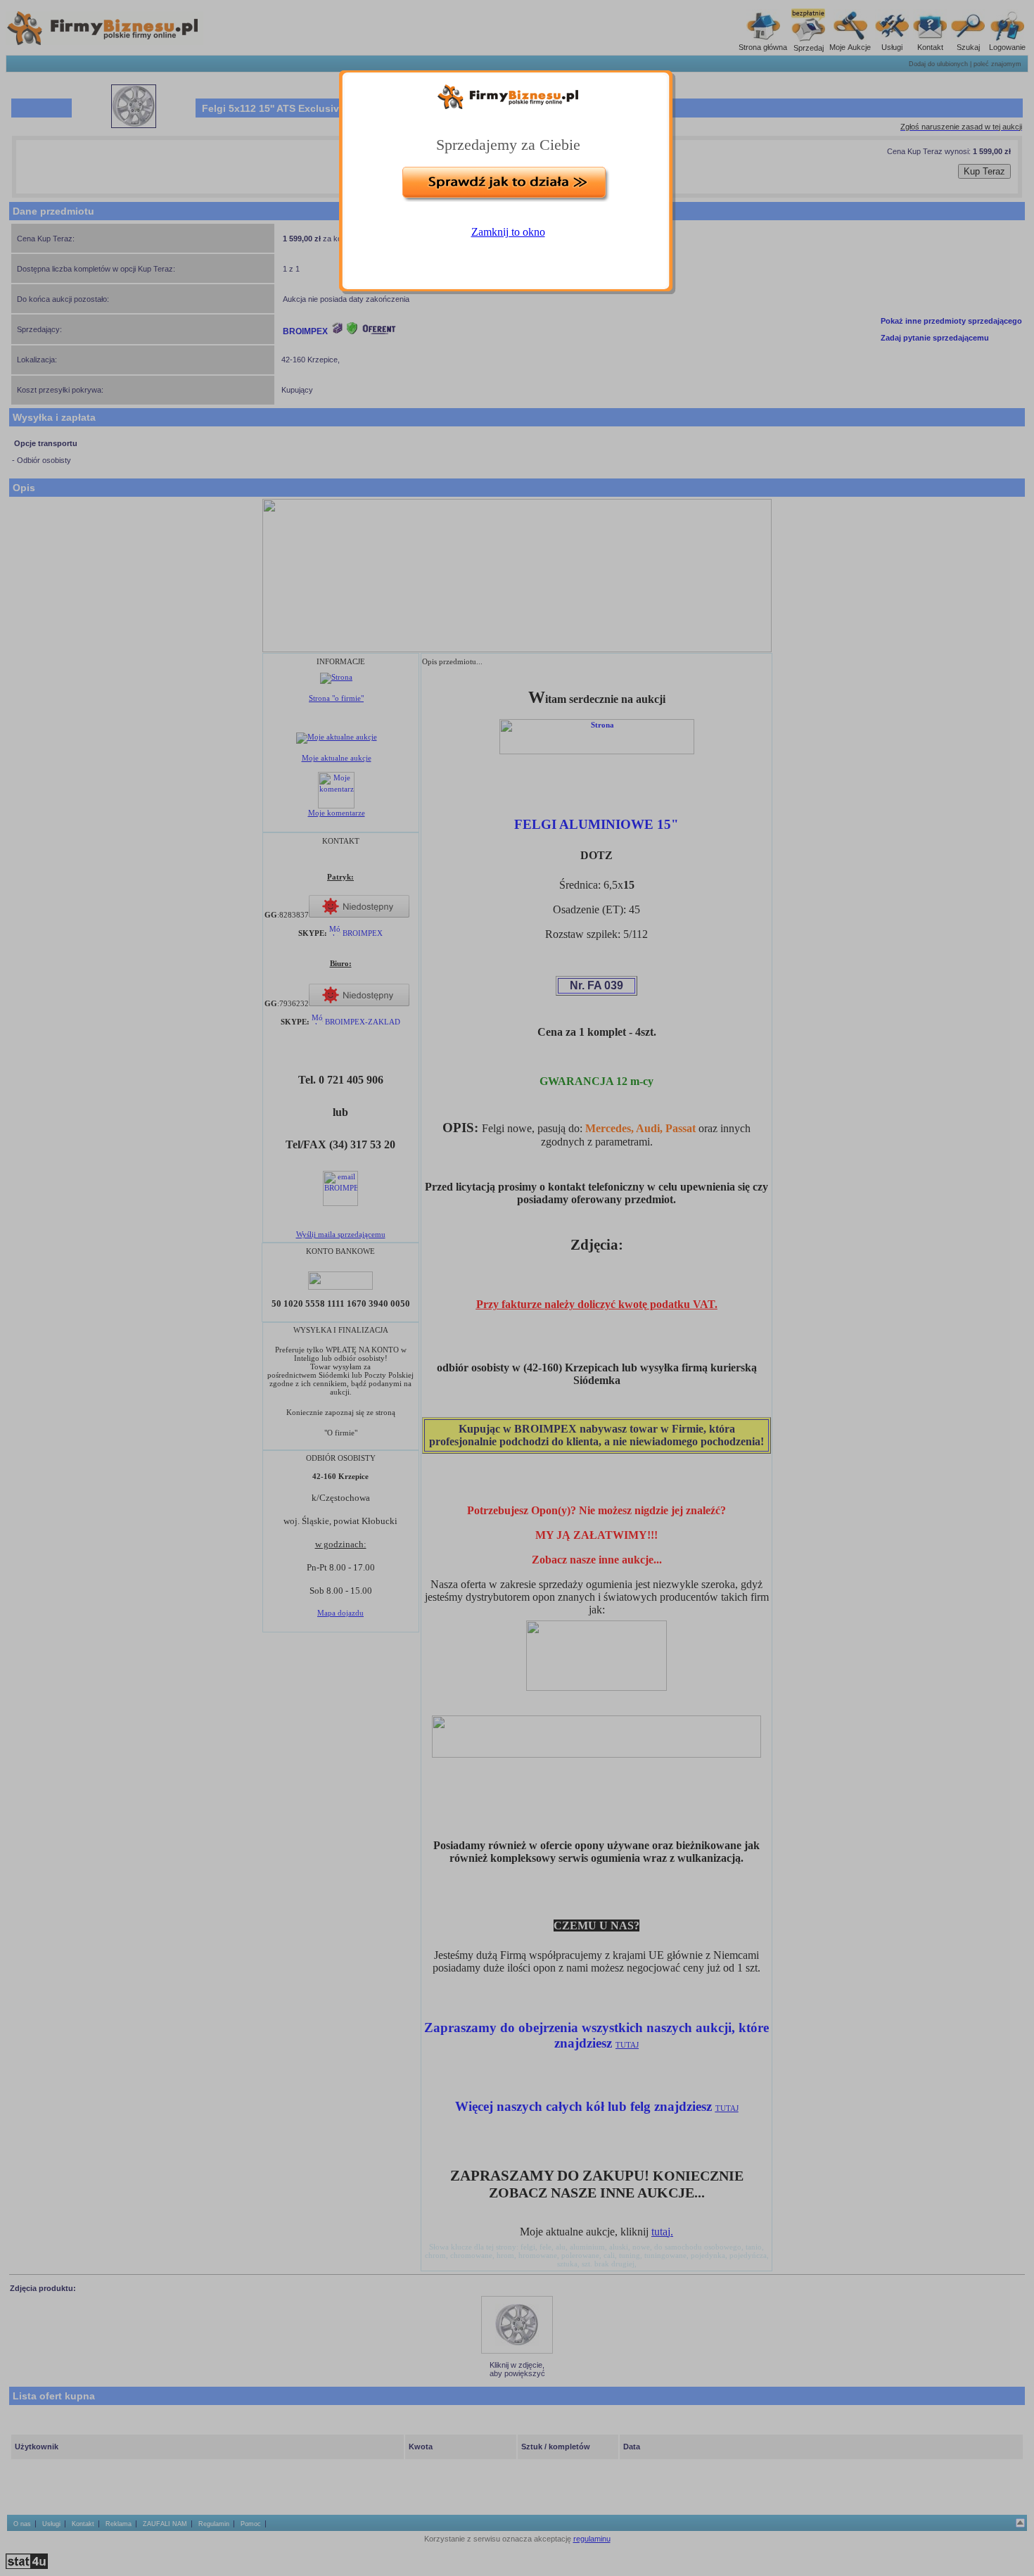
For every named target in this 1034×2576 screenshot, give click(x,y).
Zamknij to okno (508, 232)
